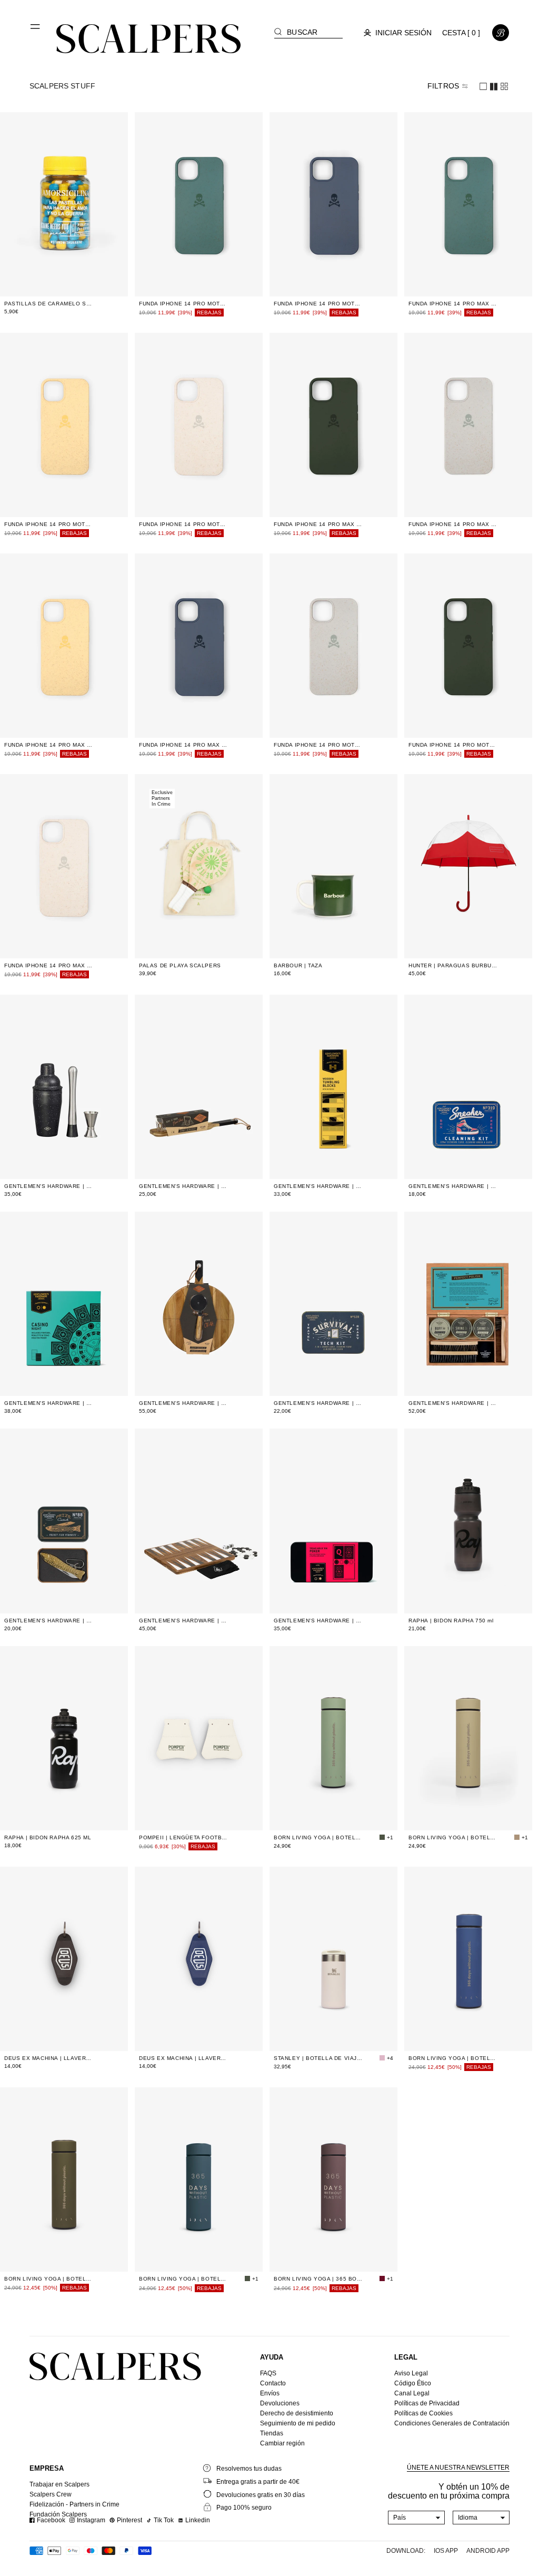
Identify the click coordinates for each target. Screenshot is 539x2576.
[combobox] (417, 2518)
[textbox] (417, 2518)
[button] (36, 31)
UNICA (67, 280)
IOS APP (446, 2551)
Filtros (443, 86)
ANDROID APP (488, 2551)
